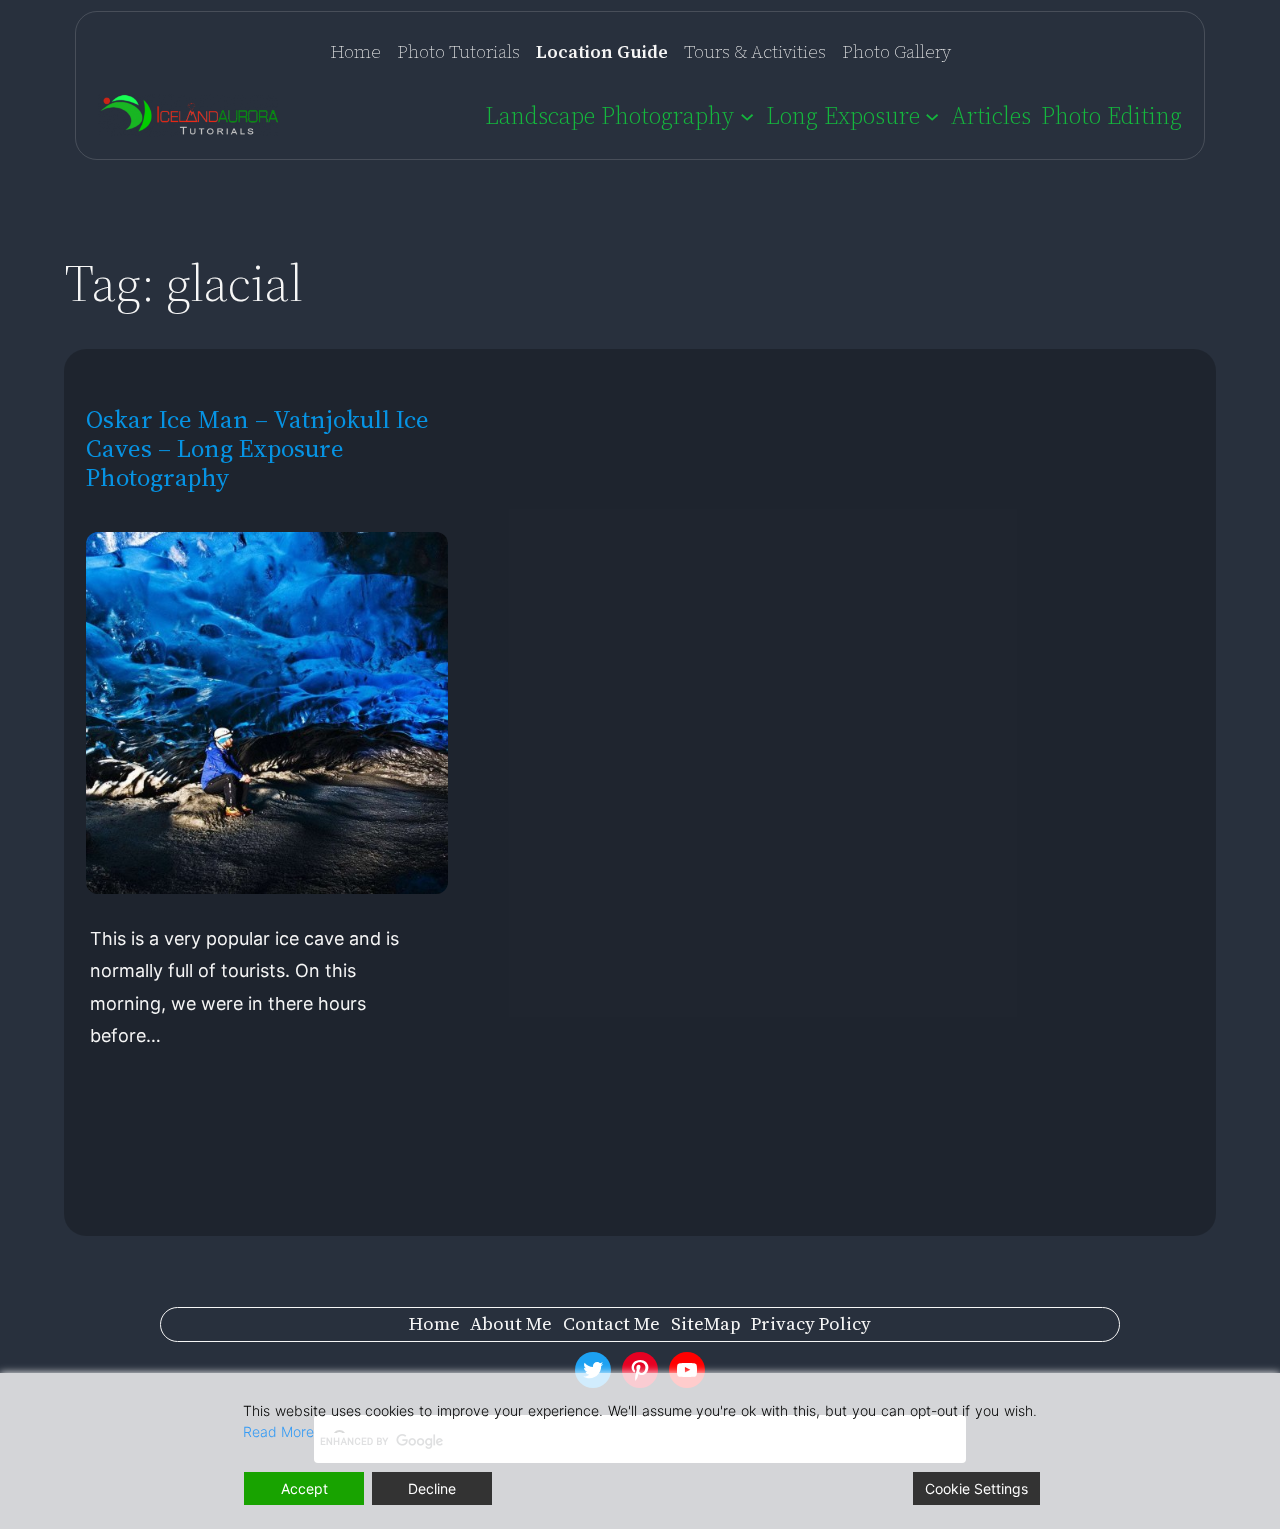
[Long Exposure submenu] (932, 115)
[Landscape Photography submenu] (747, 115)
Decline (432, 1488)
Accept (304, 1488)
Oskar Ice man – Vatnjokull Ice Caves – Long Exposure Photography (257, 448)
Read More (278, 1431)
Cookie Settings (976, 1488)
